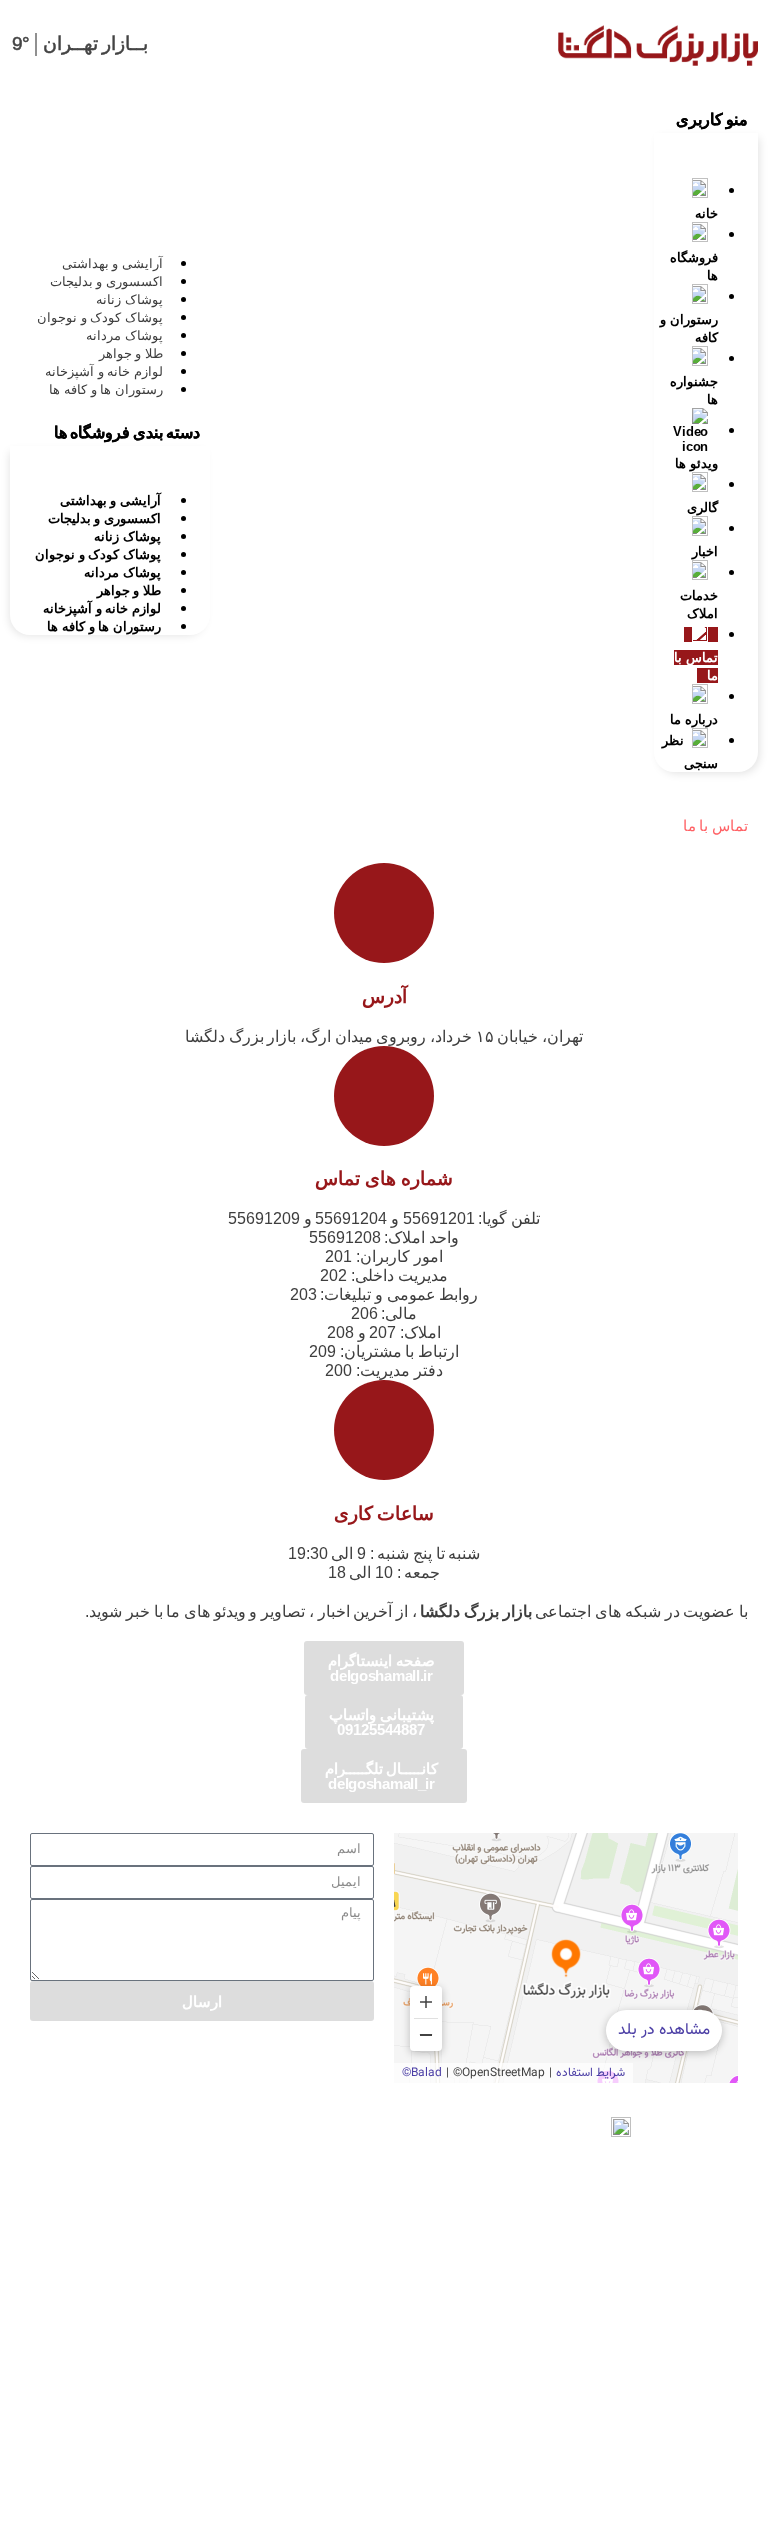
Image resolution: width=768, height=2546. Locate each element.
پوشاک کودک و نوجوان (100, 317)
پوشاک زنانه (129, 299)
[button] (706, 116)
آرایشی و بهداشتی (112, 263)
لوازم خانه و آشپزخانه (104, 371)
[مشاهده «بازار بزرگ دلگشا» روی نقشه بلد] (566, 1958)
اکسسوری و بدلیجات (106, 281)
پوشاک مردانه (124, 335)
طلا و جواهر (131, 353)
